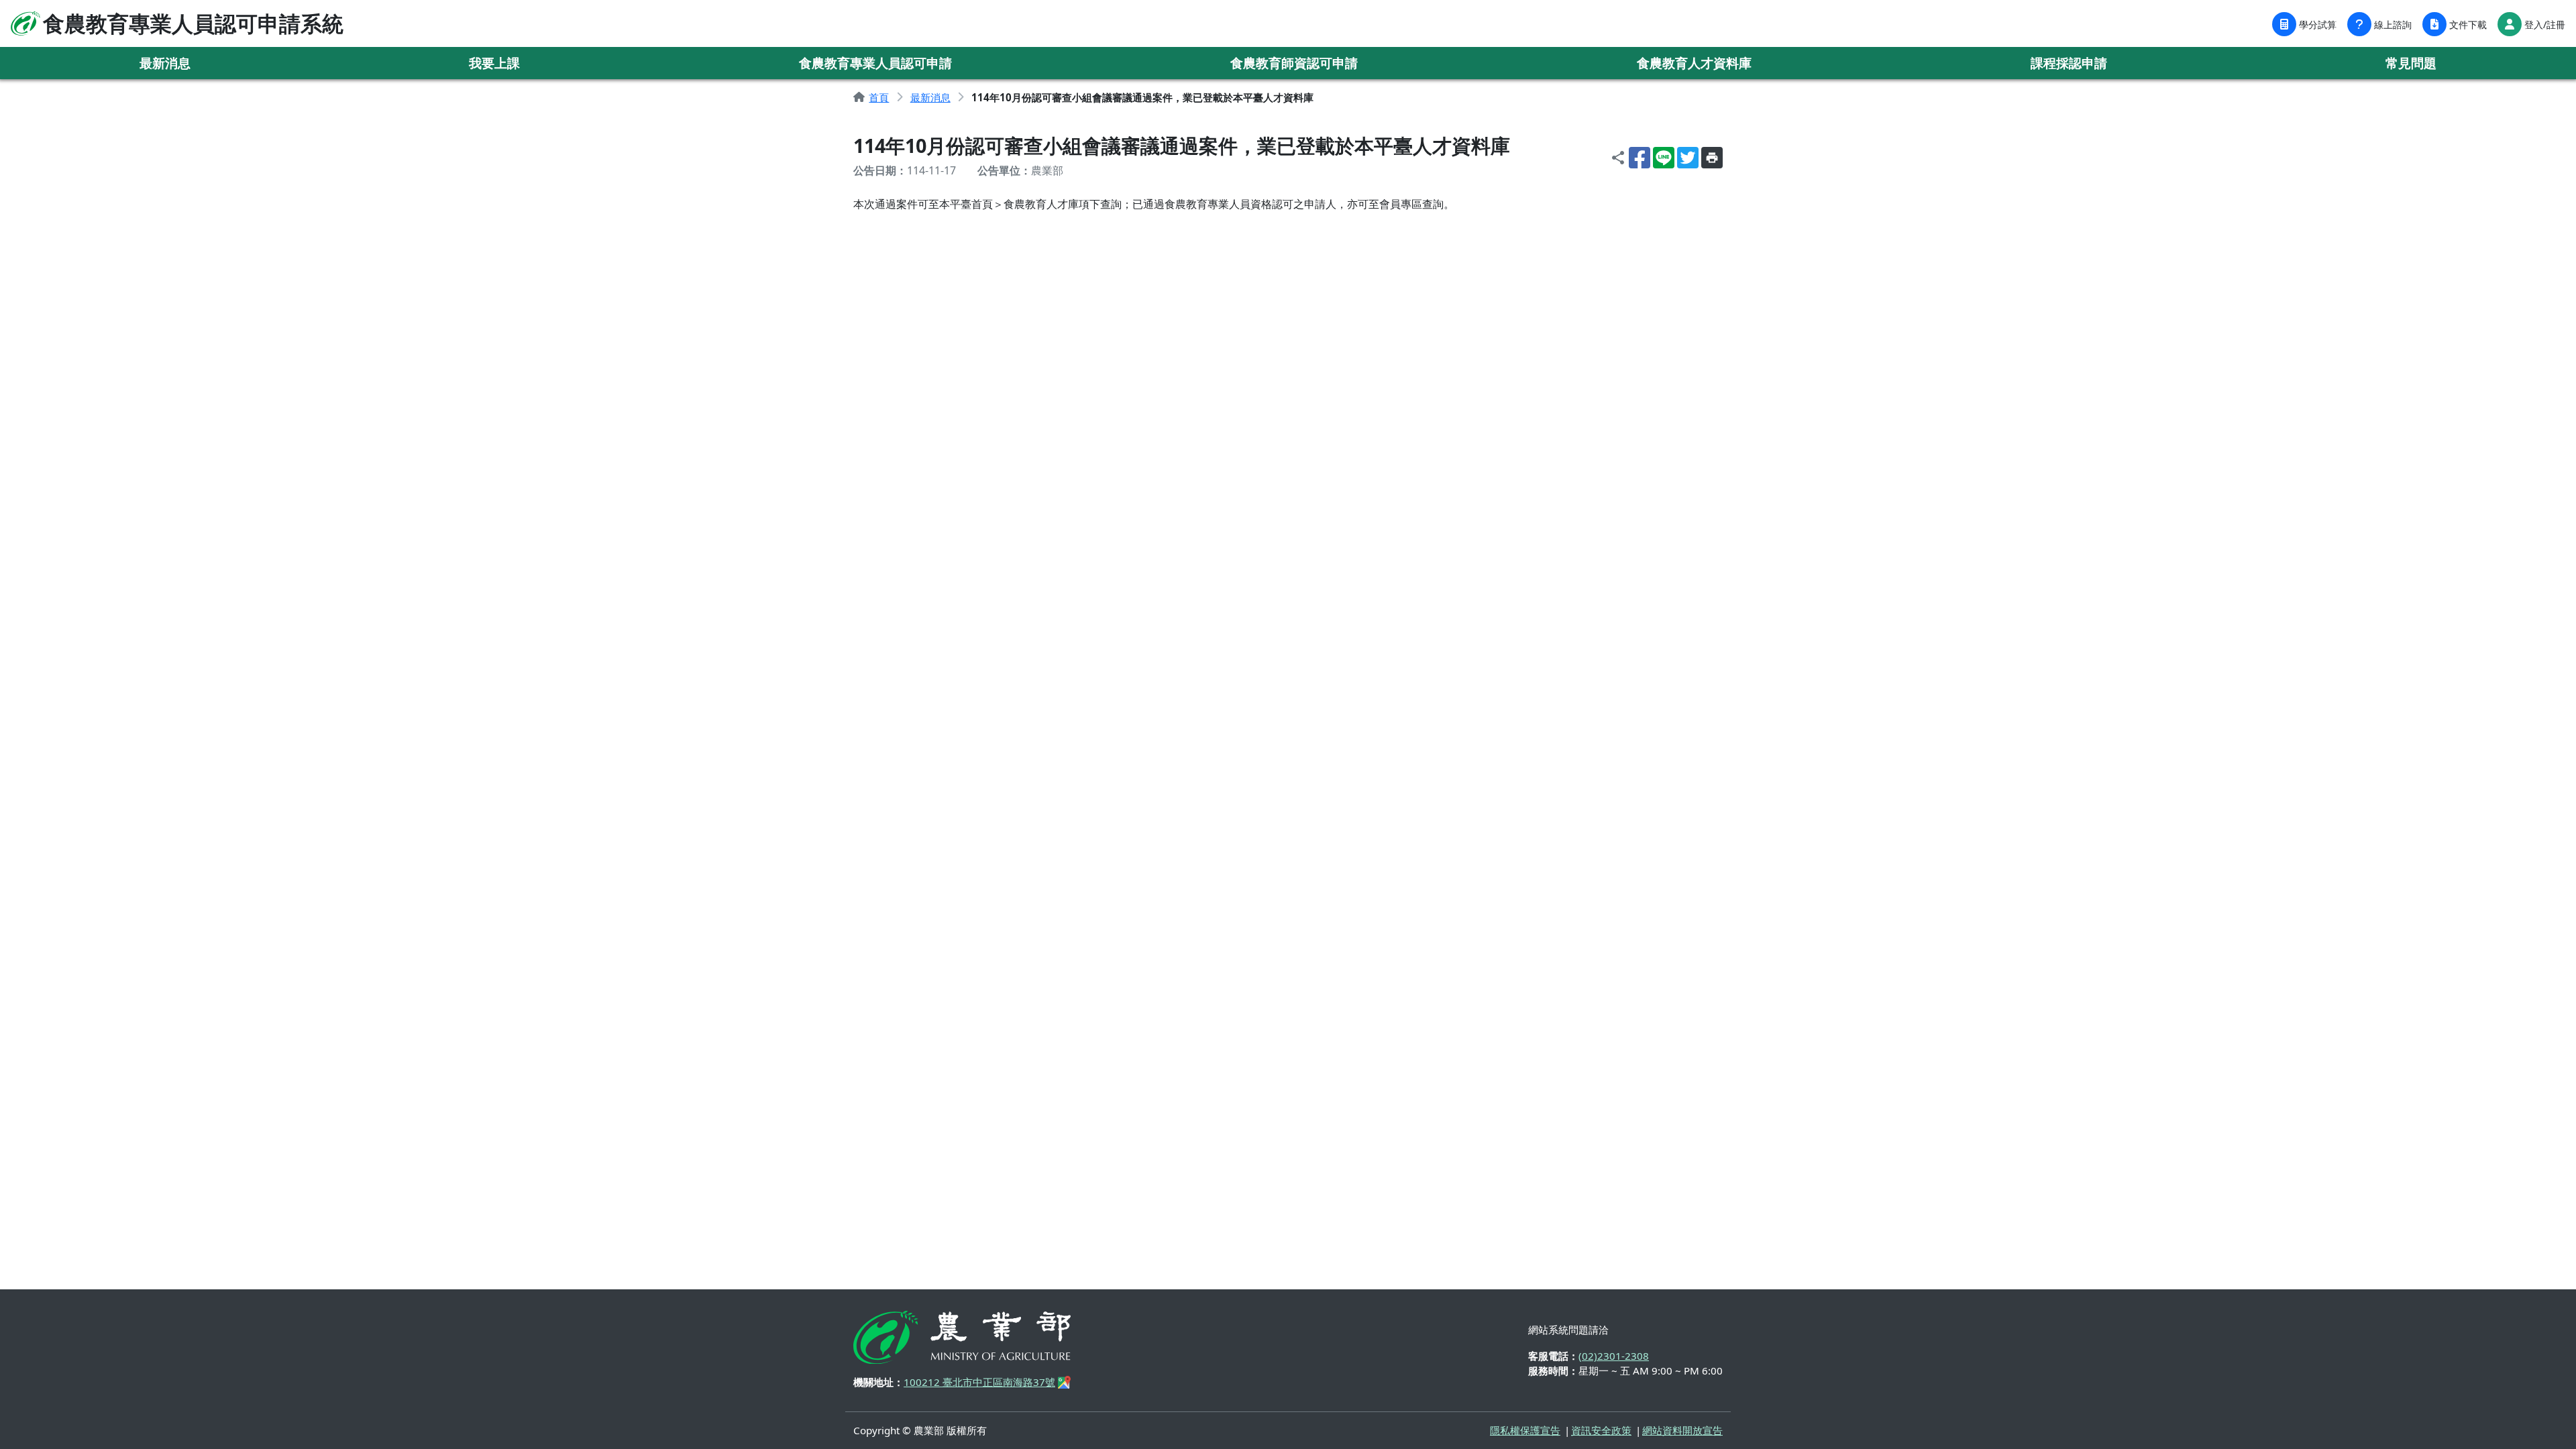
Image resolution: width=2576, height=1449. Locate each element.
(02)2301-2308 (1614, 1356)
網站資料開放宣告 (1682, 1430)
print (1712, 158)
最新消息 (165, 63)
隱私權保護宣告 (1525, 1430)
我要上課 (494, 63)
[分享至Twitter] (1688, 158)
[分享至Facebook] (1640, 158)
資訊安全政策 (1601, 1430)
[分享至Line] (1664, 158)
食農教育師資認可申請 (1294, 63)
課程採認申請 (2069, 63)
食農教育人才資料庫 (1694, 63)
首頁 (879, 97)
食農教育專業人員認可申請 (875, 63)
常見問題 (2411, 63)
